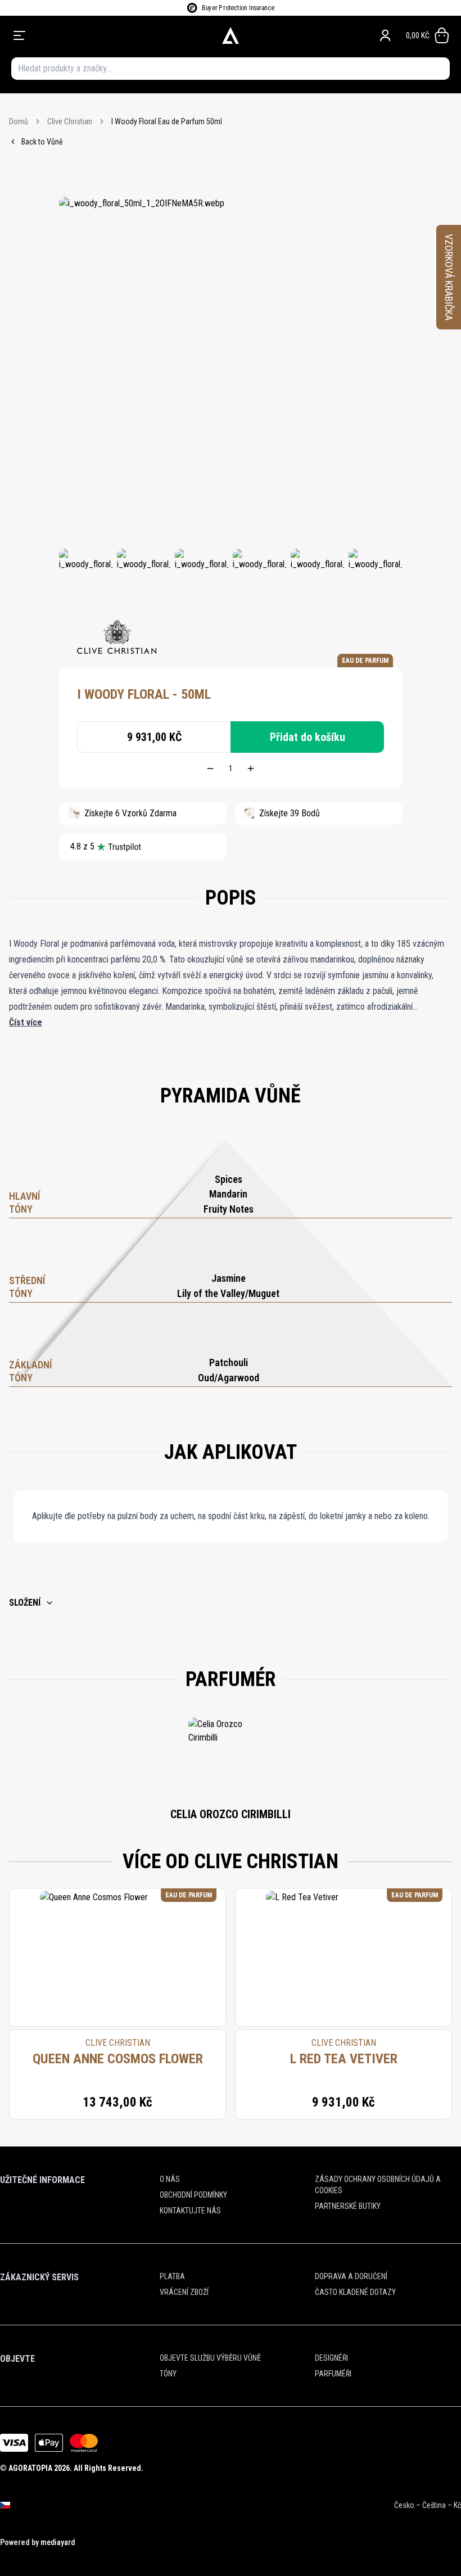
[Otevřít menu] (99, 35)
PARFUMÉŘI (333, 2374)
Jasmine (229, 1278)
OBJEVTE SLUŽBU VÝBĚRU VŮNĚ (210, 2358)
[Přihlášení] (385, 35)
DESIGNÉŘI (331, 2358)
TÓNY (168, 2374)
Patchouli (229, 1362)
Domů (19, 121)
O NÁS (170, 2179)
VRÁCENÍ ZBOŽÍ (184, 2292)
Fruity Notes (229, 1209)
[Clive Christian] (117, 637)
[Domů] (231, 35)
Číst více (26, 1022)
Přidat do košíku (308, 737)
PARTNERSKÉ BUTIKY (348, 2206)
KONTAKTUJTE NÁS (190, 2211)
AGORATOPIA (30, 2468)
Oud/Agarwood (229, 1378)
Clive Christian (70, 121)
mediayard (58, 2542)
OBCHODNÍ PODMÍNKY (193, 2195)
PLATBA (172, 2276)
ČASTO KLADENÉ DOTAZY (355, 2292)
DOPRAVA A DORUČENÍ (351, 2276)
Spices (229, 1179)
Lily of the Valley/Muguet (228, 1293)
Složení (25, 1603)
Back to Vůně (42, 142)
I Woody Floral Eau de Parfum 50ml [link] (167, 121)
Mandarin (228, 1194)
